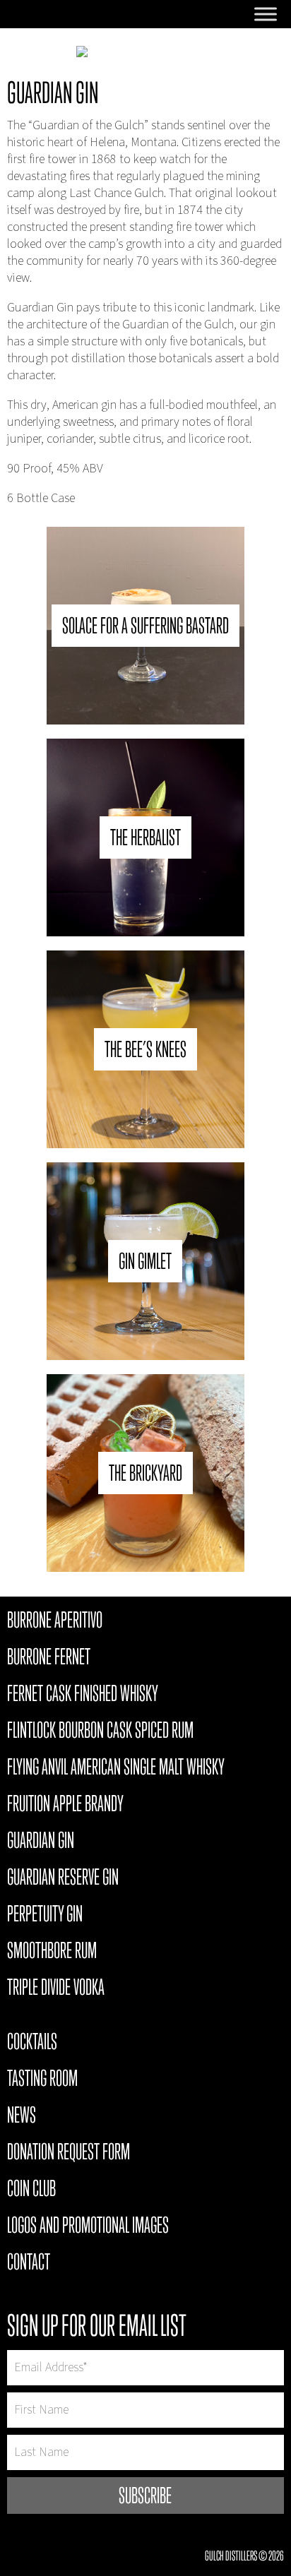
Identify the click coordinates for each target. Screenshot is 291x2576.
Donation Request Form (69, 2154)
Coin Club (31, 2190)
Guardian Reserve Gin (63, 1879)
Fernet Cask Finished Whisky (83, 1695)
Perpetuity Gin (45, 1916)
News (22, 2117)
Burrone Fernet (49, 1659)
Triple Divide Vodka (56, 1989)
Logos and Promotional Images (88, 2227)
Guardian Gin (41, 1842)
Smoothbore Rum (52, 1952)
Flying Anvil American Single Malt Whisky (116, 1769)
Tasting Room (42, 2080)
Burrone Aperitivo (55, 1622)
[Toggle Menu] (266, 14)
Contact (29, 2264)
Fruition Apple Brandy (65, 1806)
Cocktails (32, 2044)
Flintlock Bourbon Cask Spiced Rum (100, 1732)
